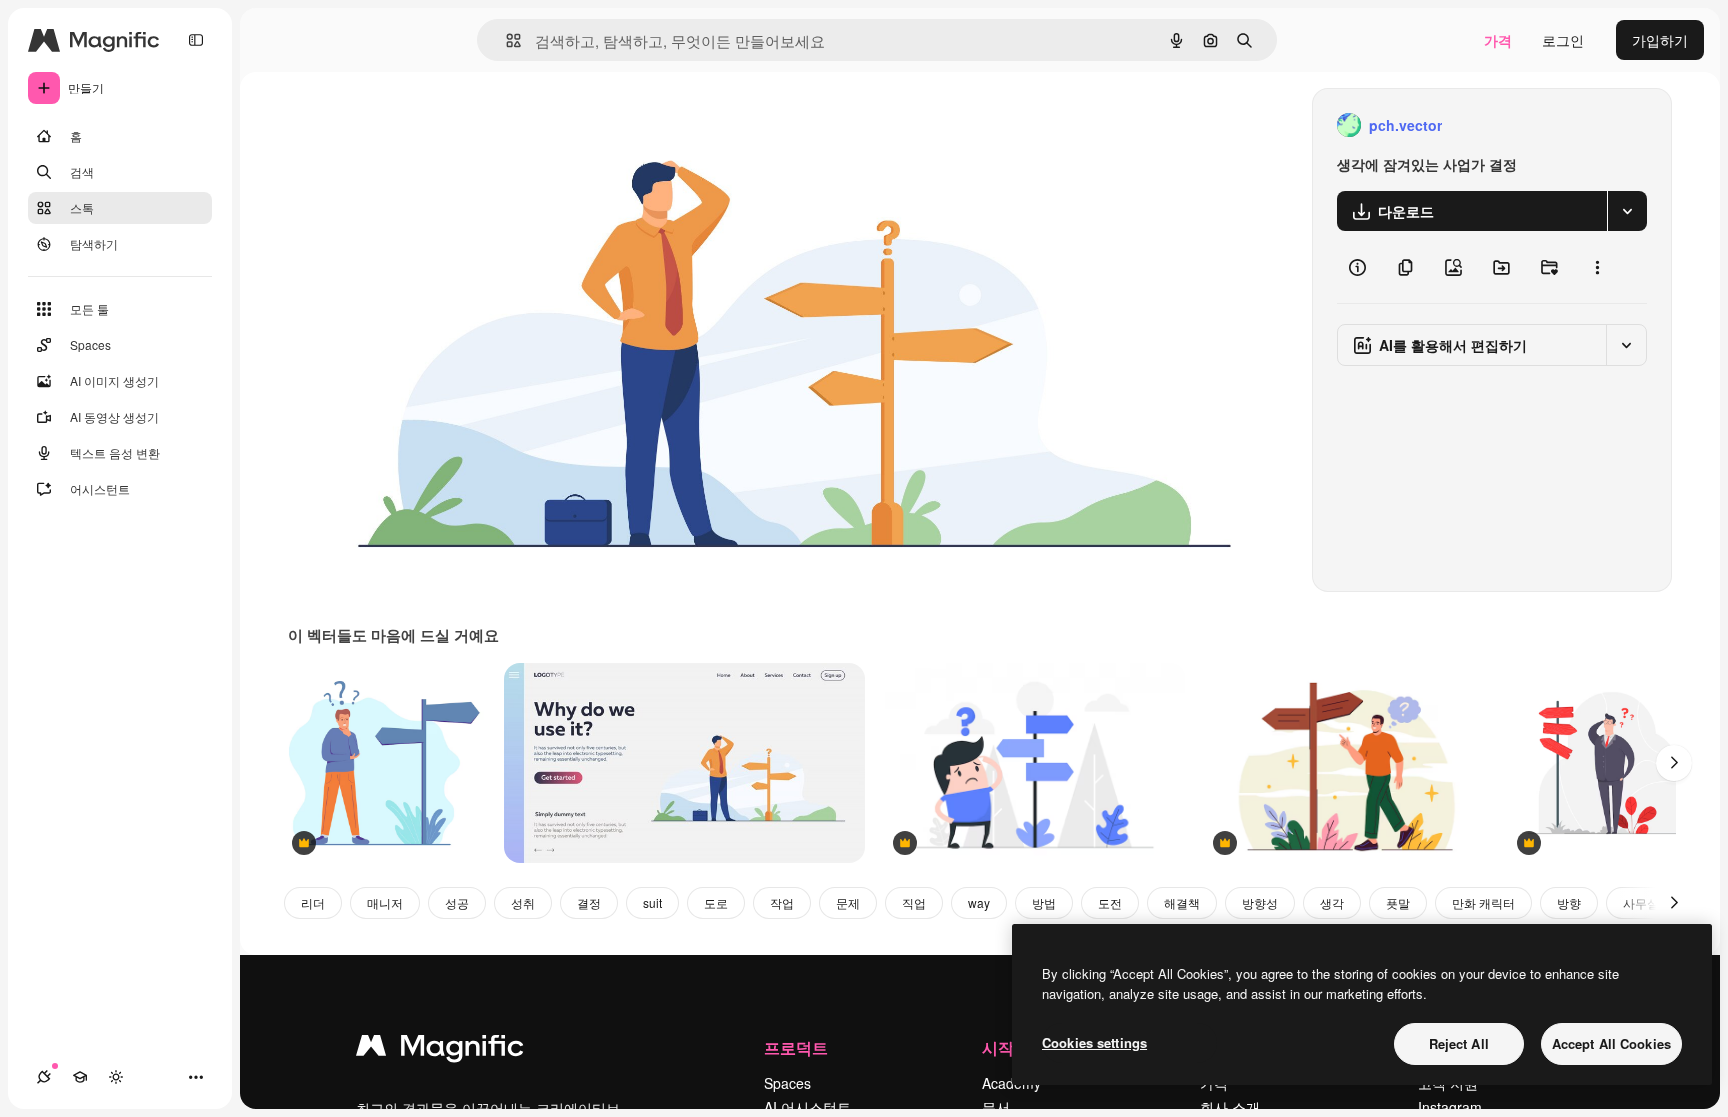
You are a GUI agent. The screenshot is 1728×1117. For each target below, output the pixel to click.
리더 (313, 902)
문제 (848, 902)
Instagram (1450, 1107)
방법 (1044, 902)
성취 (523, 902)
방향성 (1260, 902)
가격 (1498, 40)
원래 (403, 125)
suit (652, 902)
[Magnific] (440, 1050)
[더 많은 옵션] (1597, 267)
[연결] (44, 1077)
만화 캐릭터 (1483, 902)
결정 (589, 902)
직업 (914, 902)
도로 (716, 902)
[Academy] (80, 1077)
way (979, 902)
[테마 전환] (116, 1077)
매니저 (385, 902)
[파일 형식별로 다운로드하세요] (1627, 211)
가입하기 (1660, 40)
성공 (457, 902)
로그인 (1563, 40)
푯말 (1398, 902)
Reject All (1459, 1043)
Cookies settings (1094, 1042)
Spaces (787, 1083)
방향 (1569, 902)
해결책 (1182, 902)
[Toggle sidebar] (196, 40)
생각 (1332, 902)
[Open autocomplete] (505, 40)
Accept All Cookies (1611, 1043)
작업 (782, 902)
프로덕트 (796, 1047)
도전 (1110, 902)
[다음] (1674, 763)
